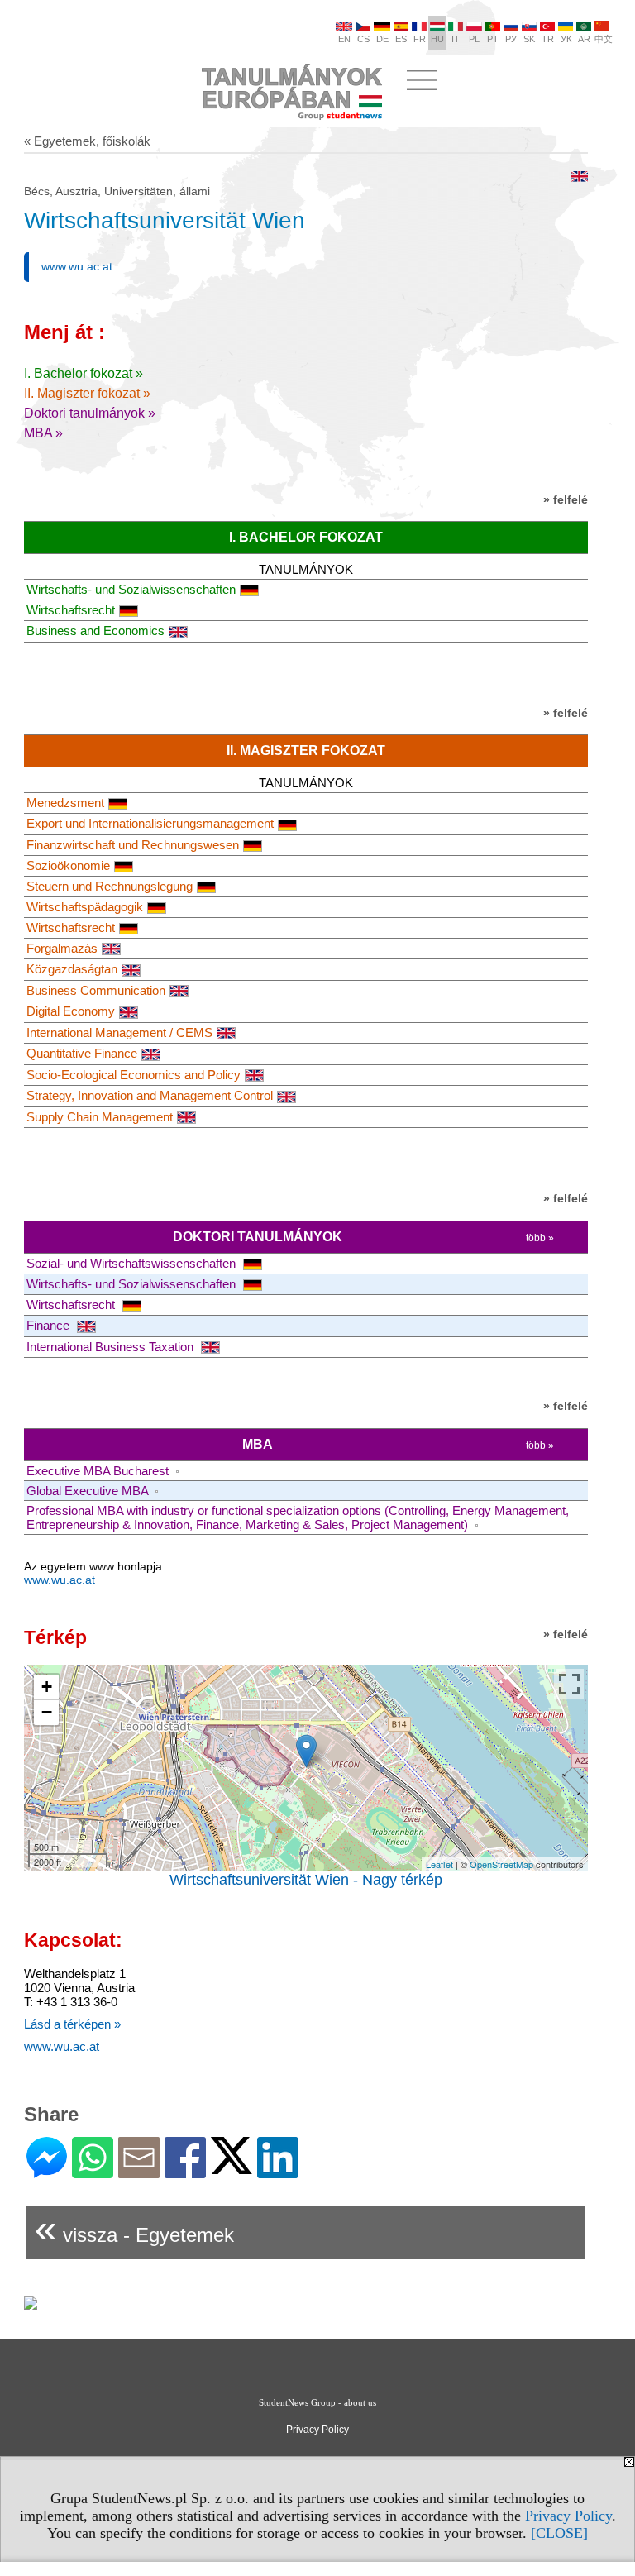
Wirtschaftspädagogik (85, 907)
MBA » (43, 433)
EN (344, 39)
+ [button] (47, 1687)
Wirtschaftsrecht (71, 610)
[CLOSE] (559, 2533)
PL (474, 39)
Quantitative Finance (82, 1053)
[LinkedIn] (278, 2171)
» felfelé (566, 499)
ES (401, 39)
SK (529, 39)
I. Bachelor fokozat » (84, 373)
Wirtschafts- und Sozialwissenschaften (131, 589)
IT (456, 39)
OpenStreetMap (501, 1864)
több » (540, 1238)
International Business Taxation (112, 1347)
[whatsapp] (93, 2171)
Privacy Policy (568, 2516)
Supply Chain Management (100, 1117)
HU (437, 39)
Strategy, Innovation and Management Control (150, 1095)
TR (548, 39)
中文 (604, 39)
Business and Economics (95, 631)
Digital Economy (71, 1011)
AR (584, 39)
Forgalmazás (62, 948)
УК (566, 39)
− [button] (47, 1712)
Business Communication (96, 990)
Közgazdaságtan (72, 969)
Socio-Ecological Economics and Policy (134, 1075)
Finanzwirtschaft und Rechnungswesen (133, 845)
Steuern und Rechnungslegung (110, 886)
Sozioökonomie (68, 865)
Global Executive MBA (89, 1491)
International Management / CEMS (119, 1032)
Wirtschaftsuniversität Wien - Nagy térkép (306, 1880)
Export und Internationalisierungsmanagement (150, 823)
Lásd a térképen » (72, 2024)
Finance (50, 1325)
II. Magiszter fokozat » (87, 393)
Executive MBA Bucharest (99, 1471)
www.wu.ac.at (77, 266)
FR (420, 39)
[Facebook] (185, 2171)
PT (493, 39)
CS (363, 39)
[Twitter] (232, 2167)
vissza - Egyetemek (134, 2228)
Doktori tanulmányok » (90, 413)
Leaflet (439, 1864)
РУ (511, 39)
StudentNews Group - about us (317, 2402)
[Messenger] (47, 2171)
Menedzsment (65, 803)
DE (382, 39)
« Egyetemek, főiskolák (87, 141)
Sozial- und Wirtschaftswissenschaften (133, 1263)
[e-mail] (139, 2171)
